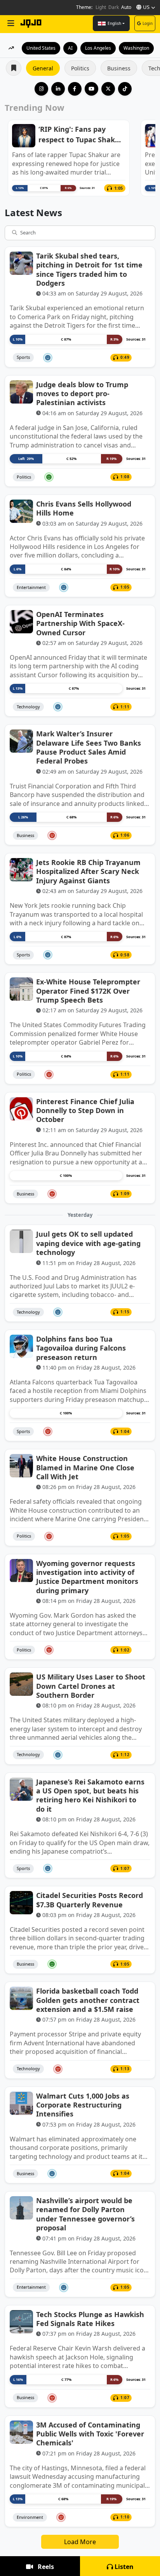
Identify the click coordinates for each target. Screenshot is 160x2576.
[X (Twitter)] (108, 89)
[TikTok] (125, 89)
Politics (80, 68)
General (43, 68)
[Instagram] (41, 89)
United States (41, 48)
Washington (136, 48)
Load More (80, 2542)
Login (148, 23)
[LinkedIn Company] (58, 89)
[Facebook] (75, 89)
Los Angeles (98, 48)
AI (70, 48)
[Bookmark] (146, 358)
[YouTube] (91, 89)
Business (119, 68)
